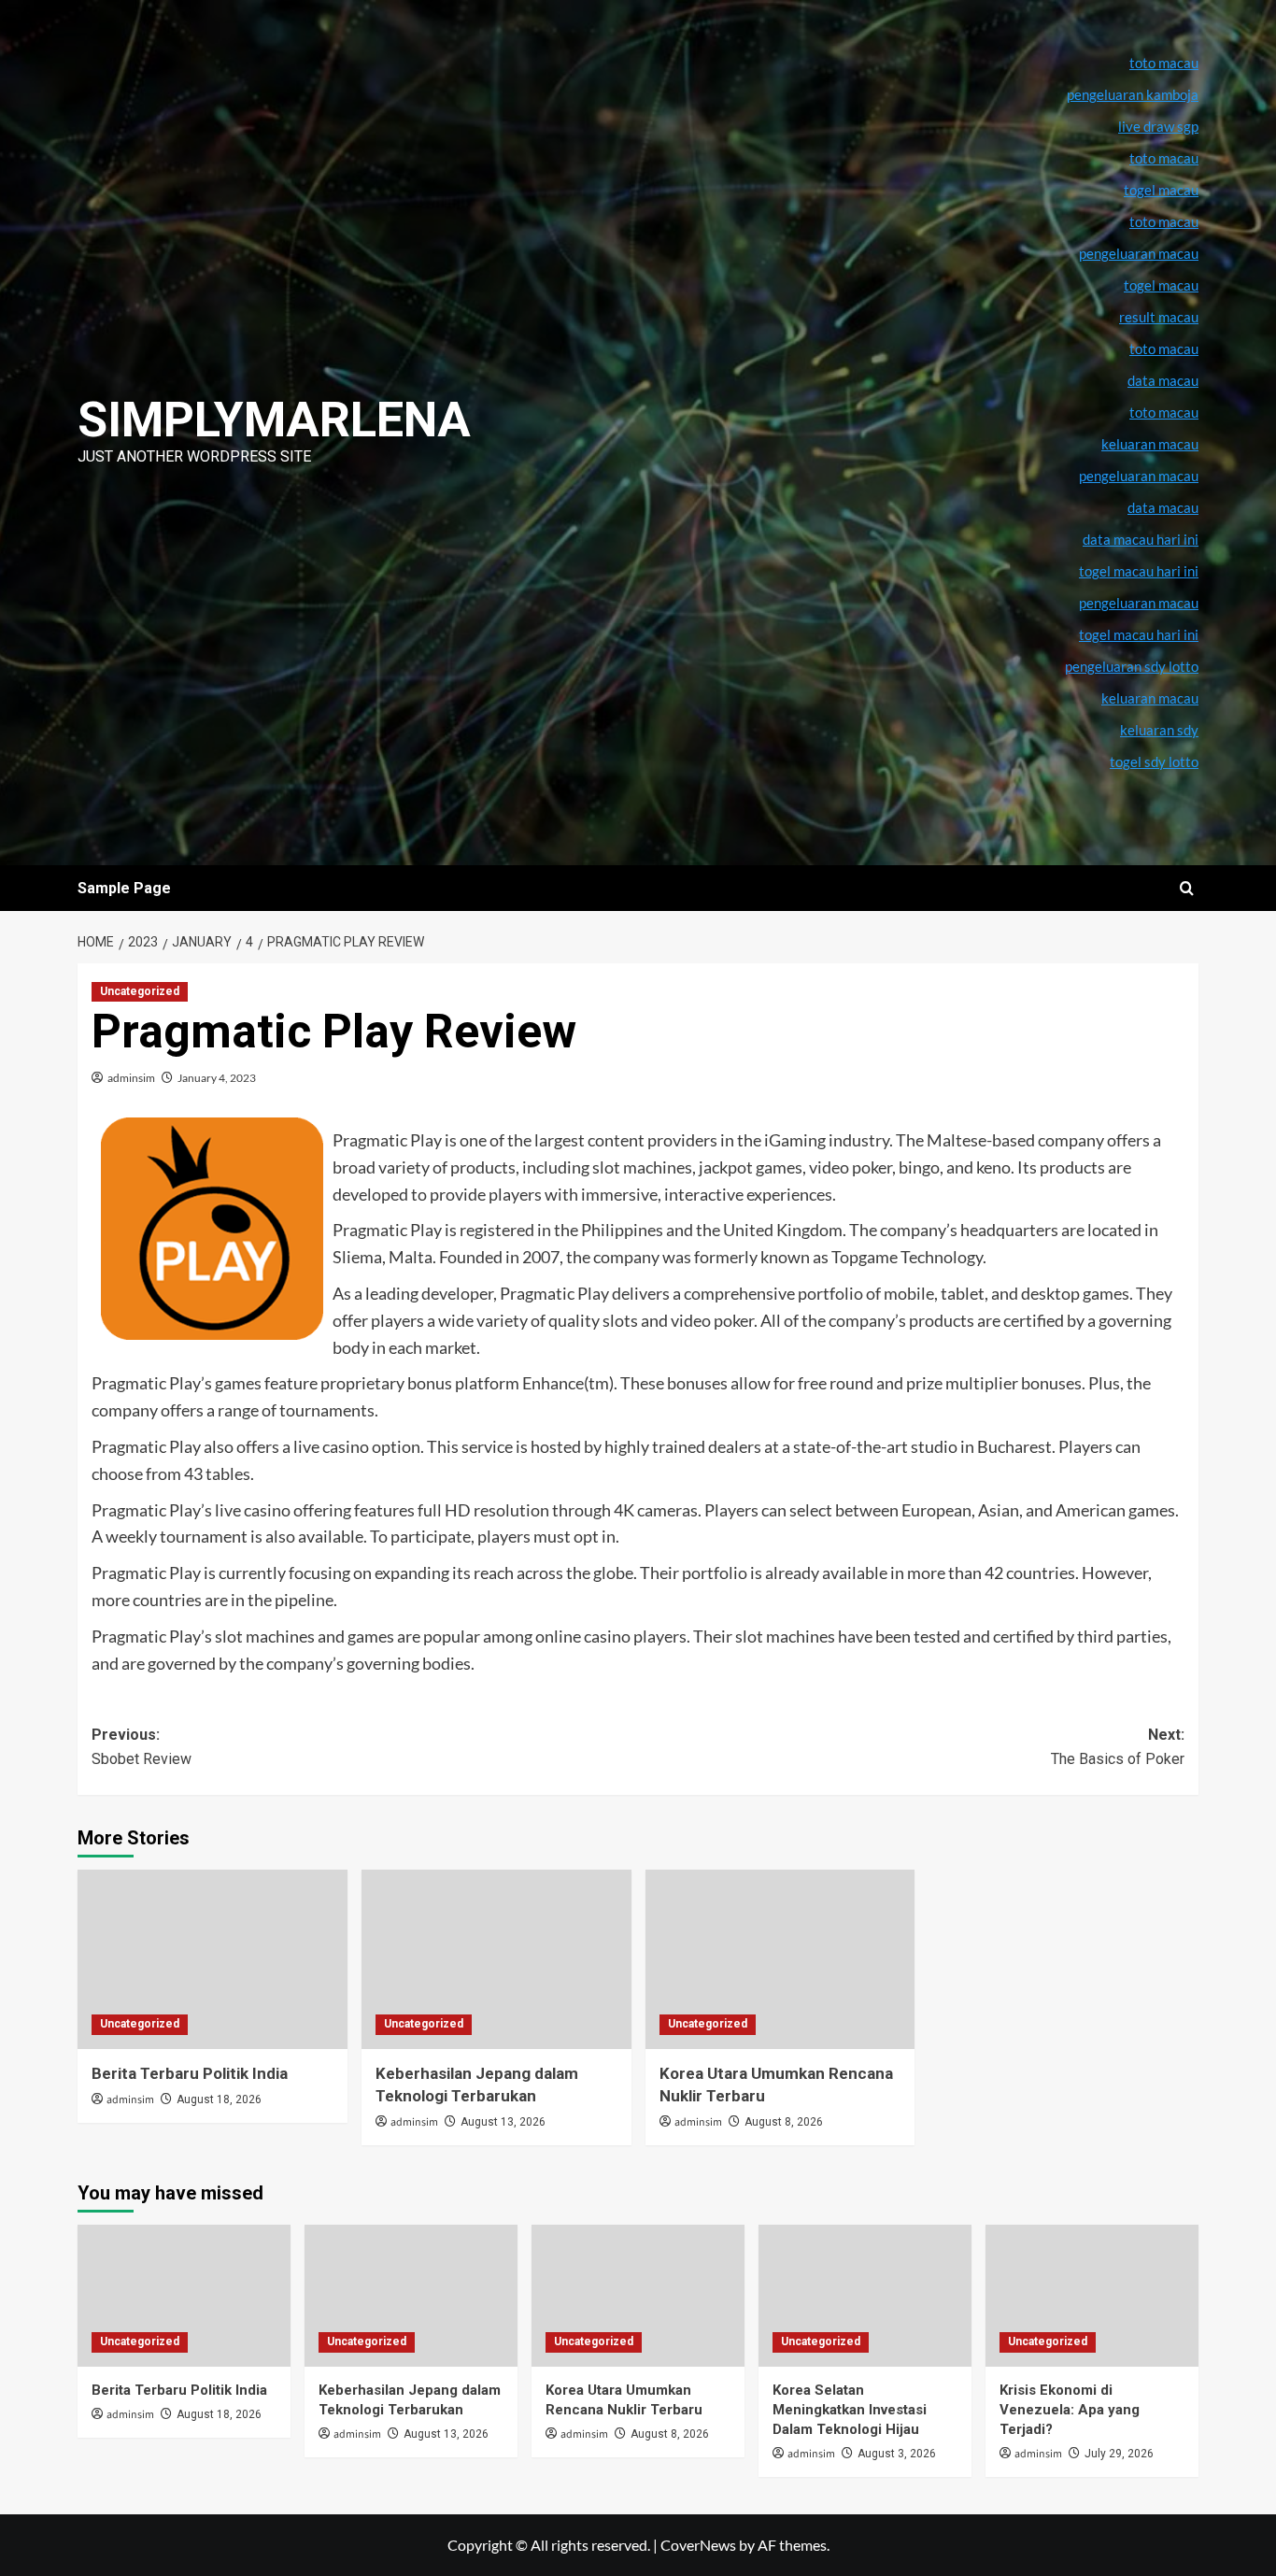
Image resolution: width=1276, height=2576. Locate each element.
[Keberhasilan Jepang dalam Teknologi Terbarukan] (496, 1960)
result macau (1159, 317)
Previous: (142, 1747)
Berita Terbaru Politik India (190, 2073)
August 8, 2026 (784, 2122)
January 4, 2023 (217, 1078)
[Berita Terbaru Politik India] (213, 1960)
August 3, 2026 (897, 2454)
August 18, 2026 (219, 2099)
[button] (1187, 888)
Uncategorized (140, 991)
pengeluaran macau (1139, 476)
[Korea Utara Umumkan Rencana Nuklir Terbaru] (780, 1960)
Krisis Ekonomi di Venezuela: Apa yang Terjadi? (1070, 2410)
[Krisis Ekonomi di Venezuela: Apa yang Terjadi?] (1092, 2296)
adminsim (131, 1078)
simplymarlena (274, 420)
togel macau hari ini (1139, 634)
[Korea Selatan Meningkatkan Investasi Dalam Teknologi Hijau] (865, 2296)
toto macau (1164, 412)
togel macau (1161, 285)
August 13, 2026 (503, 2122)
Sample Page (124, 888)
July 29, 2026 (1119, 2454)
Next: (1118, 1747)
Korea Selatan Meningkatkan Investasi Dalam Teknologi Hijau (850, 2410)
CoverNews (698, 2545)
